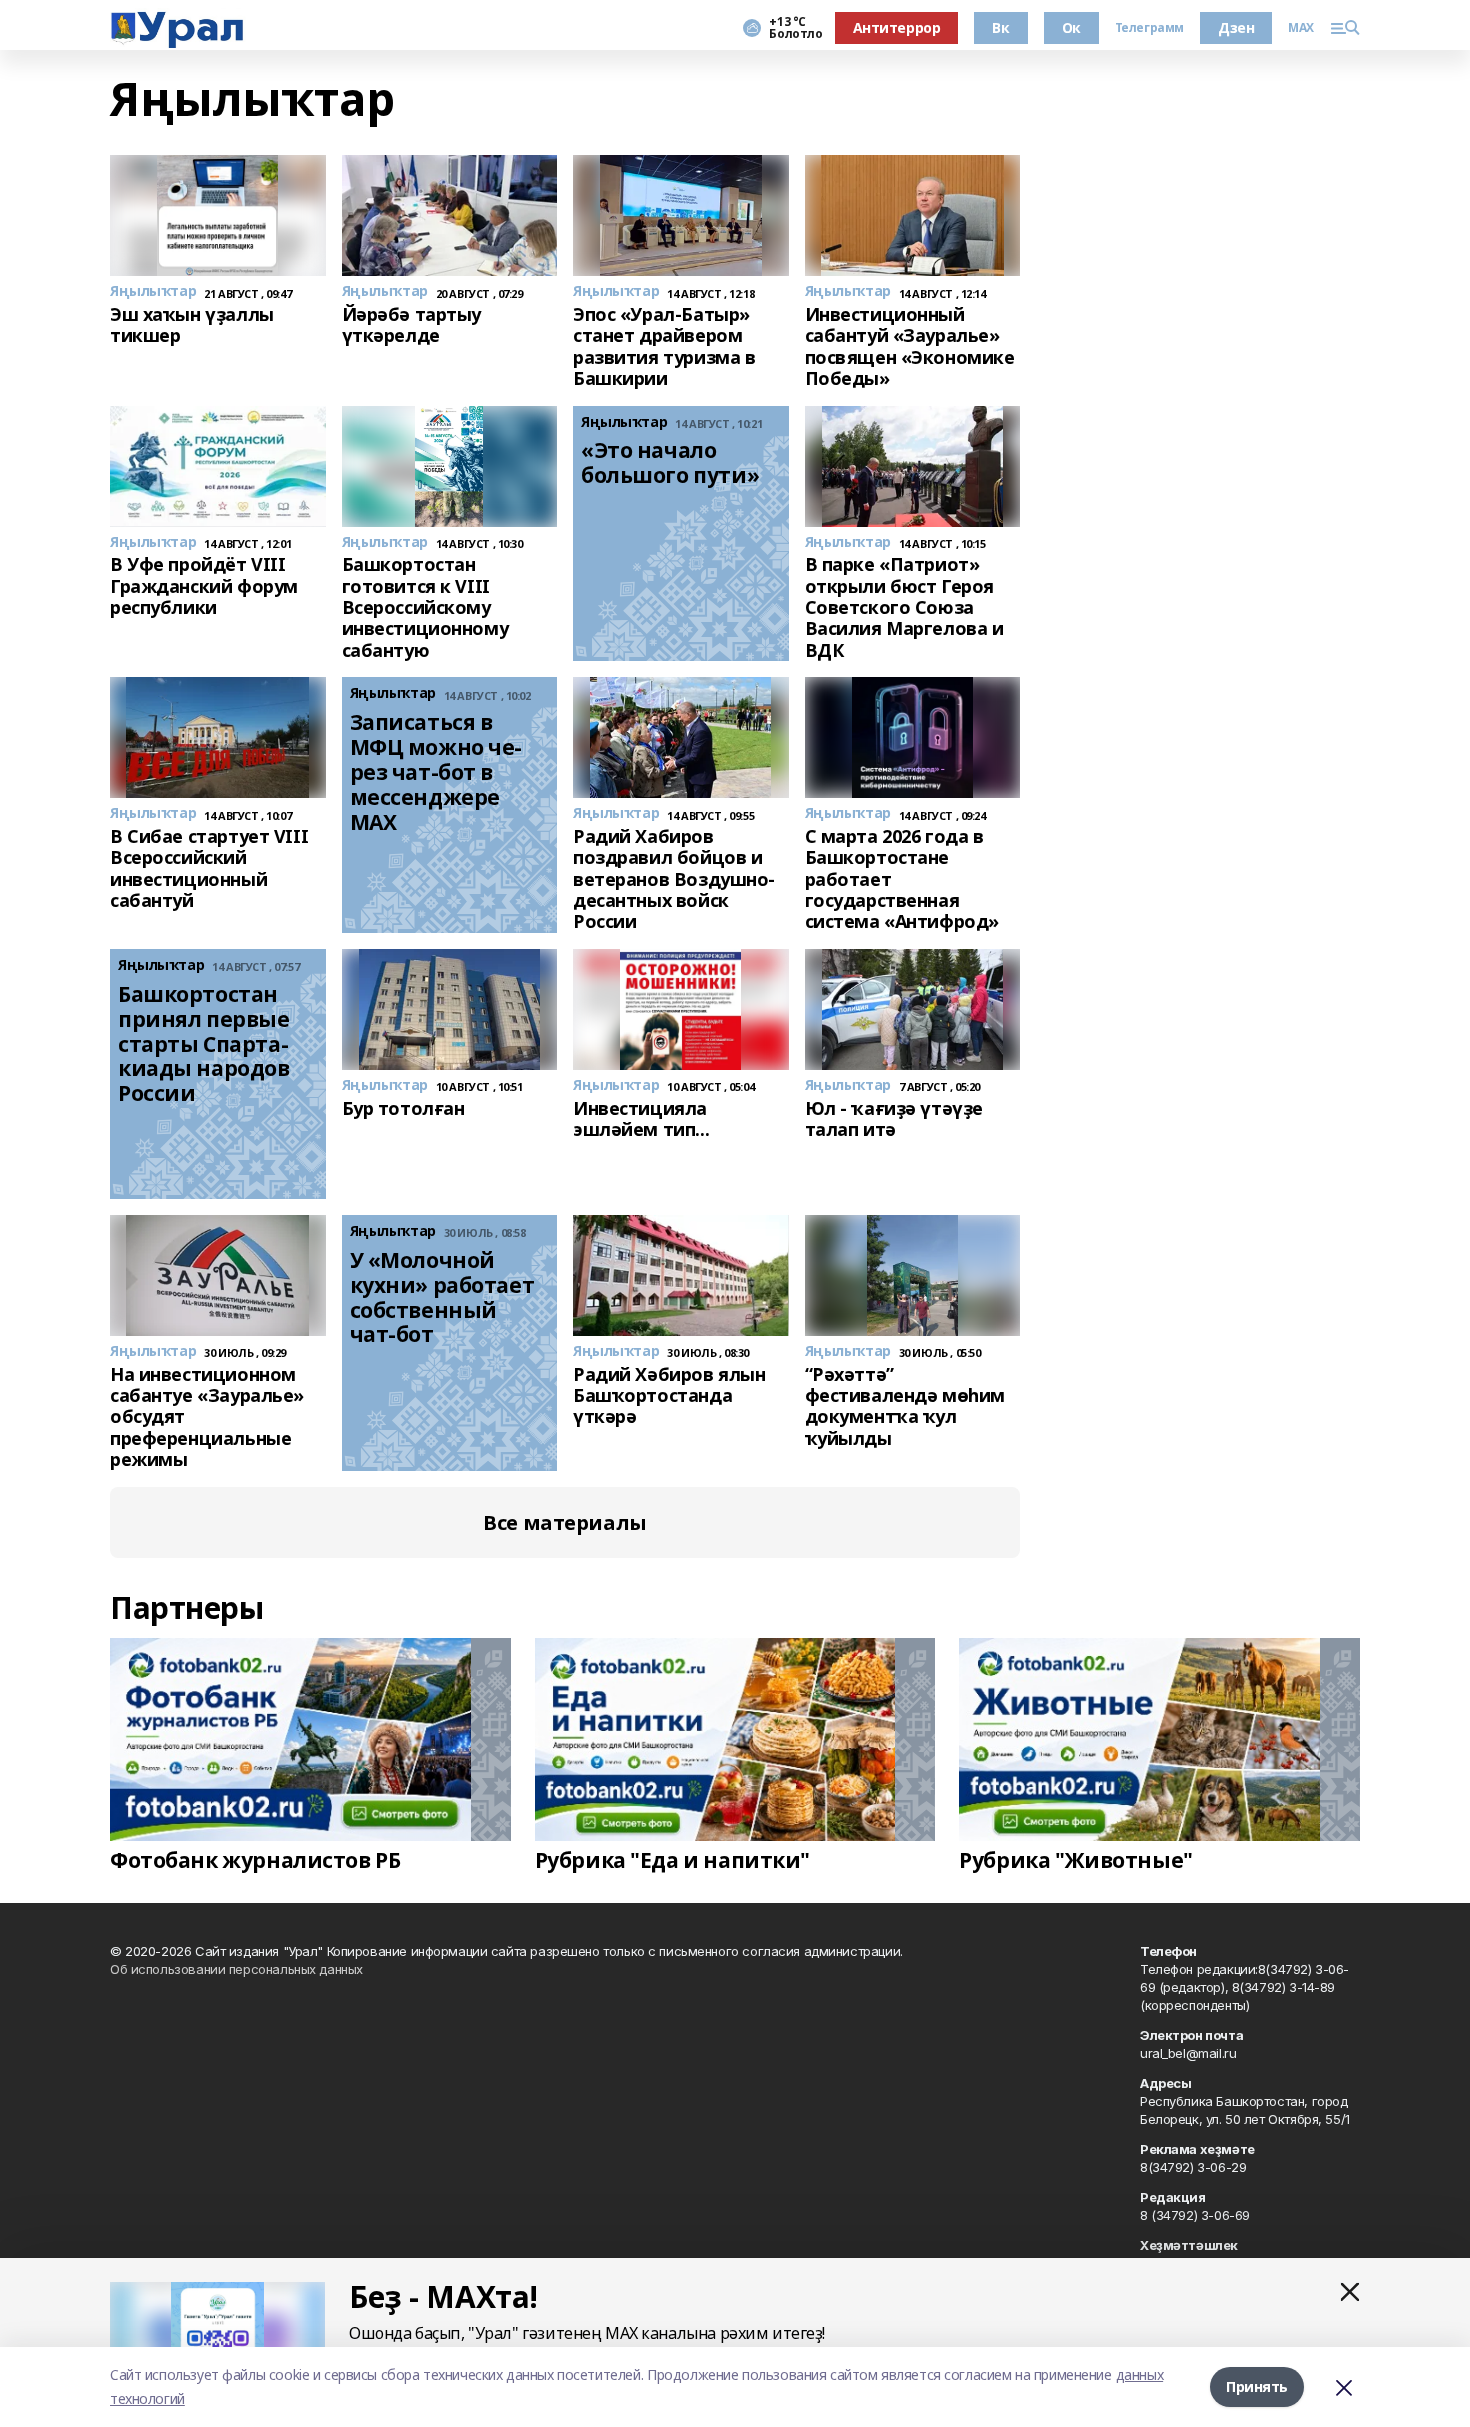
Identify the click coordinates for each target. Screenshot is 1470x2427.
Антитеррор (897, 27)
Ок (1071, 27)
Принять (1257, 2386)
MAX (1301, 28)
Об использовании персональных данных (236, 1969)
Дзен (1236, 27)
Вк (1000, 27)
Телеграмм (1149, 28)
